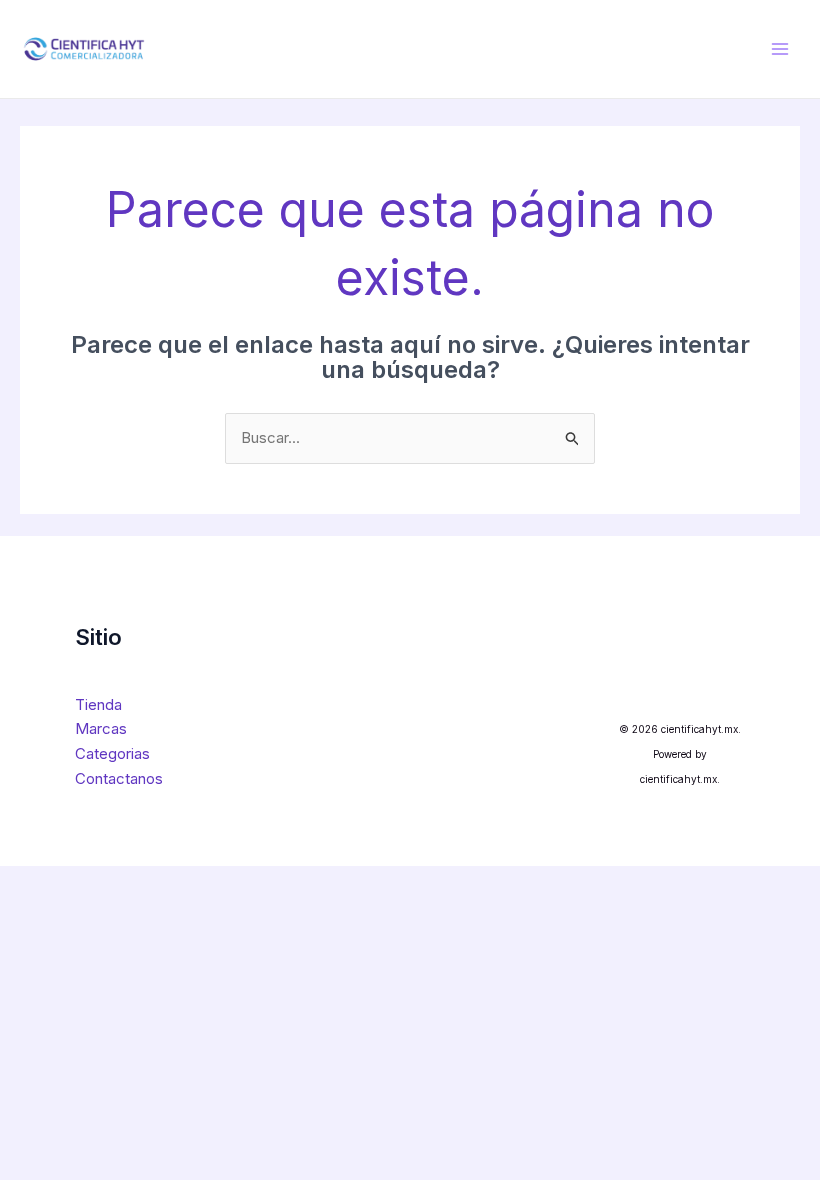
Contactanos (119, 778)
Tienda (98, 704)
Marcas (101, 728)
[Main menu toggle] (779, 48)
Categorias (112, 753)
